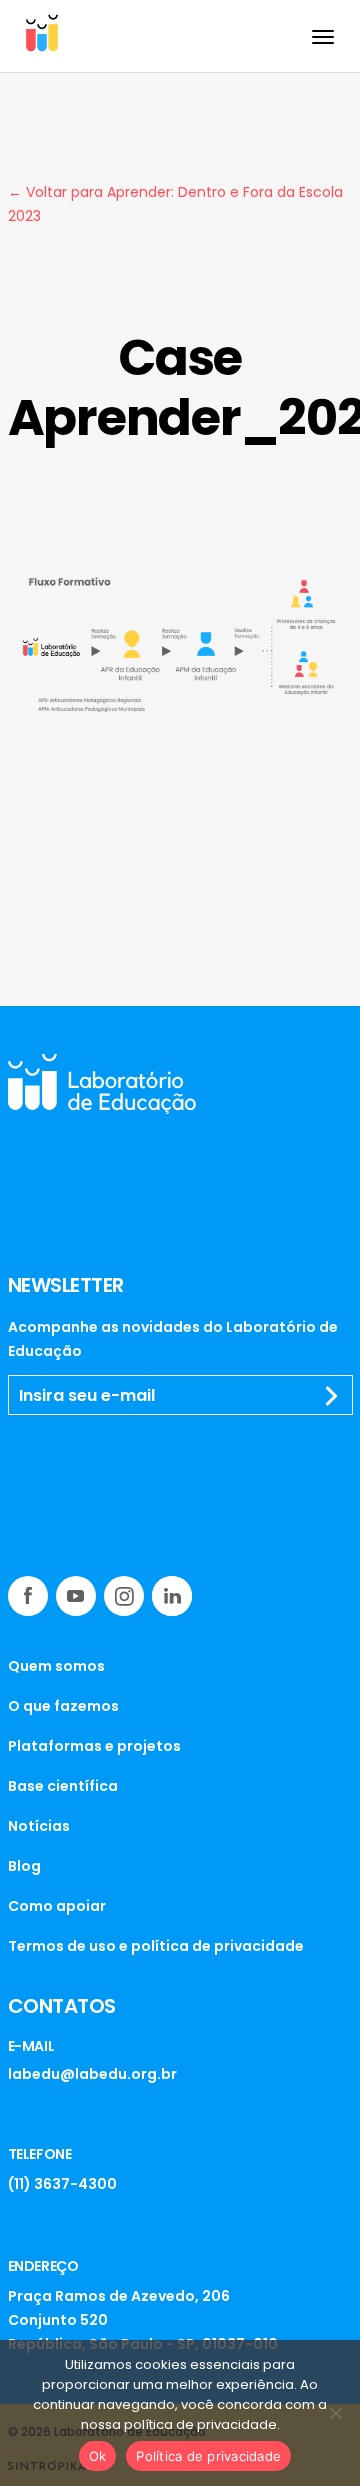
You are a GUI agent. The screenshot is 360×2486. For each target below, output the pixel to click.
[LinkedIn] (172, 1596)
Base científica (63, 1786)
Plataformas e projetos (94, 1746)
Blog (24, 1866)
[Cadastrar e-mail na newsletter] (332, 1396)
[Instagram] (124, 1596)
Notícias (39, 1826)
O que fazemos (63, 1706)
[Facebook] (28, 1596)
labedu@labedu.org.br (92, 2074)
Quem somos (56, 1666)
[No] (335, 2413)
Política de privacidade (208, 2456)
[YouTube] (76, 1596)
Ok (98, 2456)
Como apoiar (57, 1906)
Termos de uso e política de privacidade (156, 1946)
